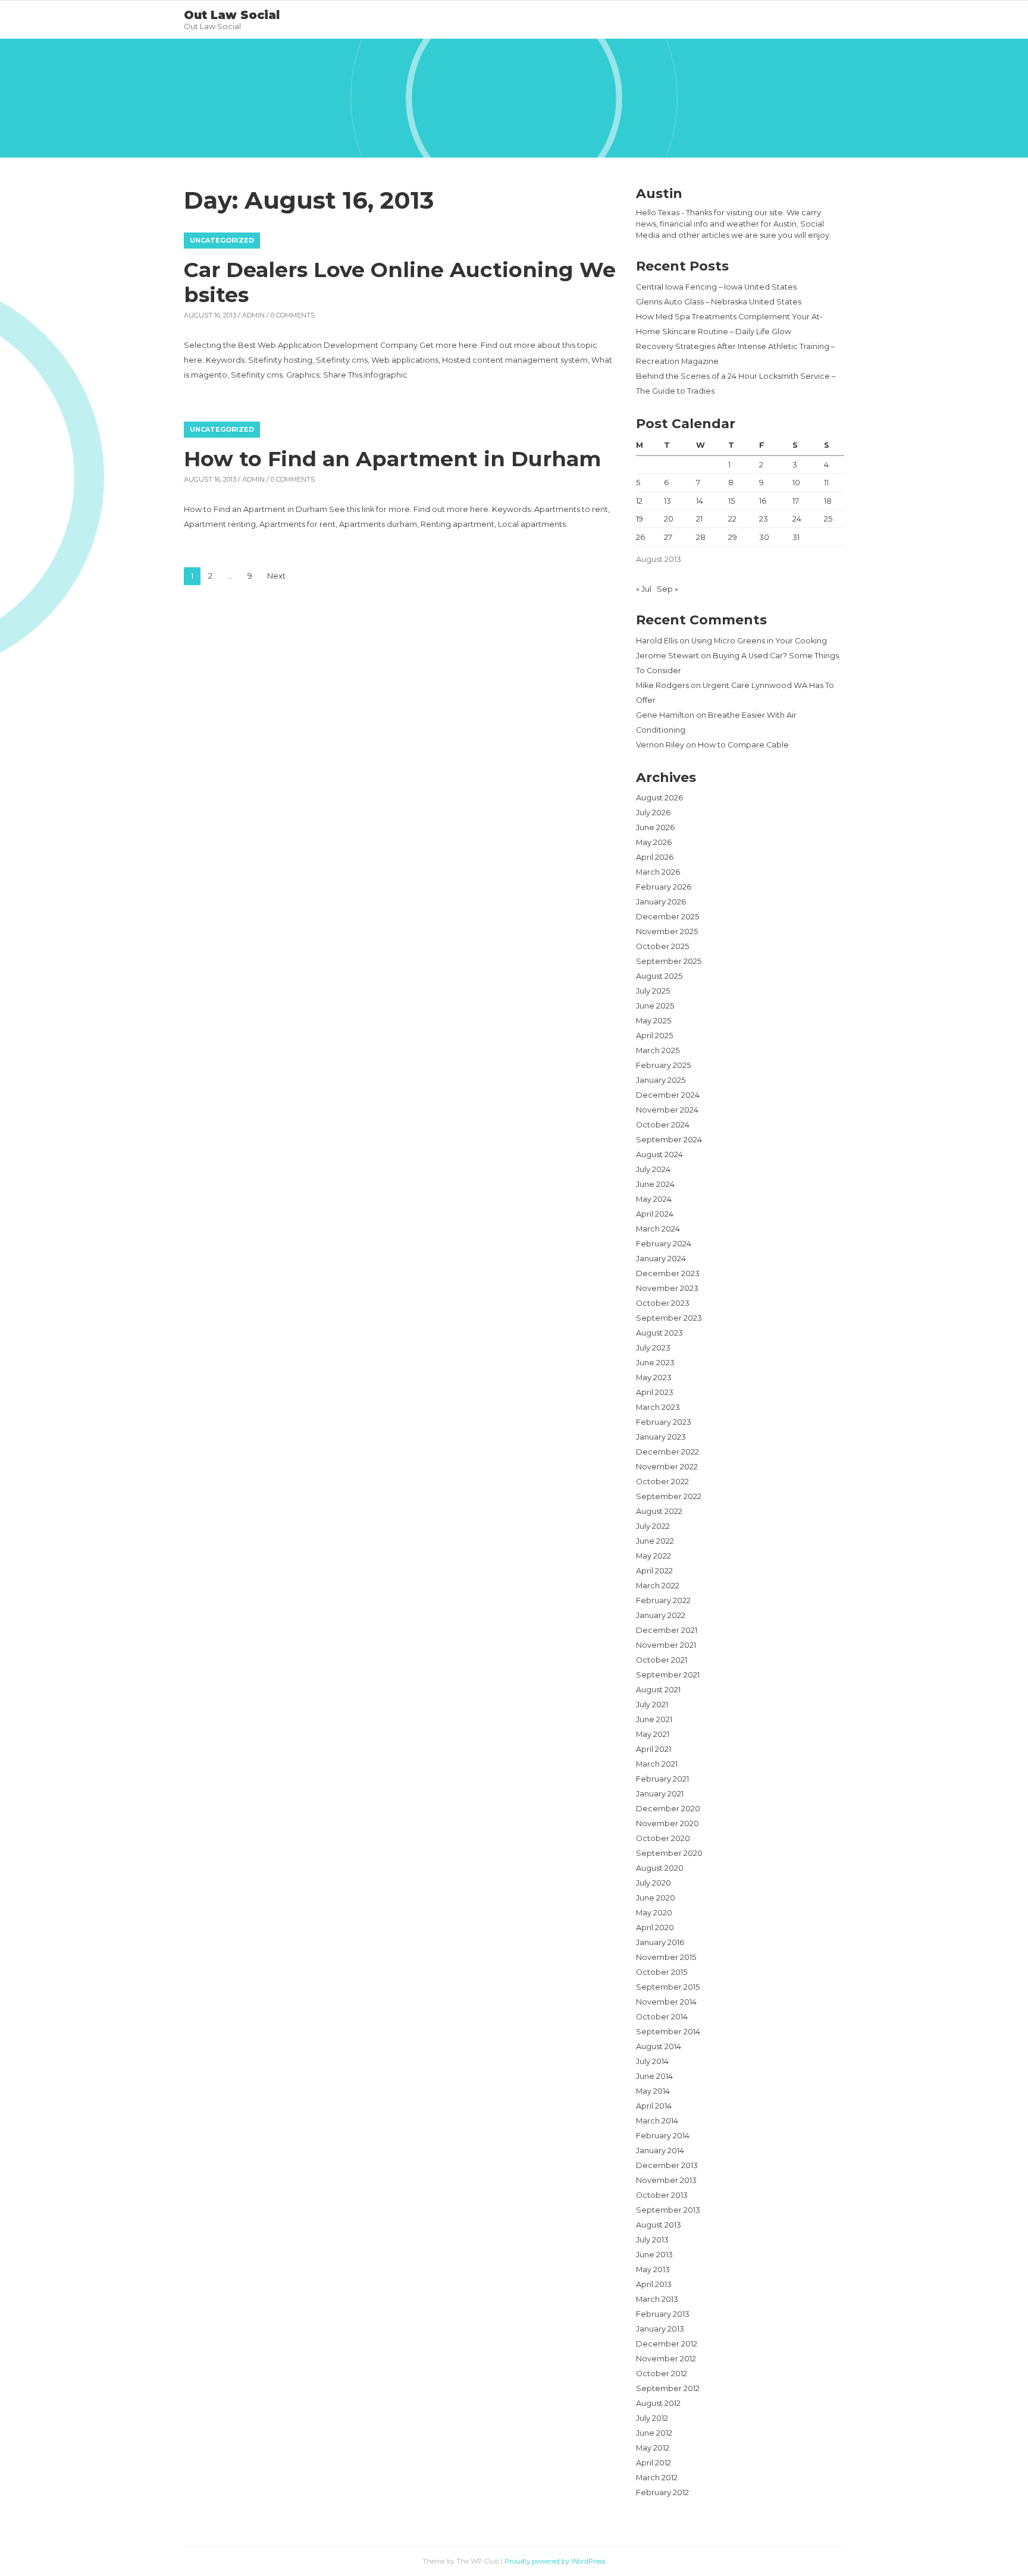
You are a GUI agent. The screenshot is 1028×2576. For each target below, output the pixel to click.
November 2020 (667, 1823)
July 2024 (653, 1169)
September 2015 (668, 1987)
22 (732, 519)
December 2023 (668, 1273)
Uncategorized (222, 240)
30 (764, 537)
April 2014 (654, 2106)
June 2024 (655, 1184)
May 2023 (654, 1377)
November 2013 (666, 2180)
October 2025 (662, 946)
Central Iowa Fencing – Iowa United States (716, 287)
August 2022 (659, 1511)
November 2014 (666, 2002)
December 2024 (668, 1095)
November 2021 (666, 1645)
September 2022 (669, 1496)
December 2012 (667, 2344)
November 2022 (667, 1467)
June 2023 (655, 1363)
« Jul (644, 589)
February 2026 (664, 887)
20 (669, 519)
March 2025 (658, 1050)
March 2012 (657, 2478)
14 (700, 501)
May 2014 (653, 2091)
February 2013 (663, 2314)
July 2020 (654, 1883)
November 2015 (666, 1957)
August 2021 (658, 1690)
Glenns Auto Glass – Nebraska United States (719, 302)
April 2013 (654, 2284)
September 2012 (668, 2388)
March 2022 (658, 1586)
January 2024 (661, 1259)
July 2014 (652, 2061)
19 (640, 519)
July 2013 (652, 2240)
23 (764, 519)
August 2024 (659, 1155)
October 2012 (662, 2374)
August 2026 (659, 798)
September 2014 (668, 2032)
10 (796, 483)
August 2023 (659, 1333)
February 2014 (663, 2136)
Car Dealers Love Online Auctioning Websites (400, 282)
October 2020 (663, 1838)
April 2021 (654, 1749)
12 (639, 501)
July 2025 (653, 991)
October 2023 (663, 1303)
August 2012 (658, 2403)
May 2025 (654, 1021)
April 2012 (654, 2463)
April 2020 (655, 1928)
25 (828, 519)
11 (826, 483)
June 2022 (655, 1541)
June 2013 (654, 2255)
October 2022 (662, 1482)
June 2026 (655, 827)
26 (640, 537)
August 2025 (659, 976)
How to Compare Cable (743, 745)
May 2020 (654, 1913)
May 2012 (653, 2448)
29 (733, 537)
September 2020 (669, 1853)
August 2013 (659, 2225)
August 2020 (660, 1868)
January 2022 (661, 1615)
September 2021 (668, 1675)
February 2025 (663, 1065)
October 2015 (662, 1972)
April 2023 (655, 1392)
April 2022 (654, 1571)
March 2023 (658, 1407)
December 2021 (667, 1630)
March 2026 (658, 872)
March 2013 (657, 2299)
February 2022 (663, 1600)
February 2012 (662, 2492)
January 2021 (660, 1794)
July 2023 (653, 1348)
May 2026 (654, 842)
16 (763, 501)
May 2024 (654, 1199)
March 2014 (657, 2121)
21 (699, 519)
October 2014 (662, 2017)
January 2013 (660, 2329)
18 (828, 501)
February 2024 (664, 1244)
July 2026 (653, 813)
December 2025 (667, 917)
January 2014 (660, 2151)
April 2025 (654, 1036)
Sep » (667, 589)
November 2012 (666, 2359)
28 (701, 537)
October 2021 (662, 1660)
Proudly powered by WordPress (555, 2561)
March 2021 (657, 1764)
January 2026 (661, 902)
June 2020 (656, 1898)
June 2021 (654, 1719)
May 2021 (653, 1734)
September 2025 (669, 961)
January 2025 (661, 1080)
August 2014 (659, 2046)
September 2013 (668, 2210)
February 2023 (664, 1422)
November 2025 (667, 932)
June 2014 (654, 2076)
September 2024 (669, 1140)
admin (253, 315)
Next (276, 576)
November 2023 (667, 1288)
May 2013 (653, 2269)
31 (796, 537)
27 (668, 537)
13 (667, 501)
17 (796, 501)
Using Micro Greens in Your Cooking (759, 641)
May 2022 (654, 1556)
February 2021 (662, 1779)
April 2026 (655, 857)
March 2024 (658, 1229)
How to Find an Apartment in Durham (392, 459)
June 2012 (654, 2433)
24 (797, 519)
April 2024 (655, 1214)
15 (731, 501)
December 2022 (667, 1452)
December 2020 (668, 1809)
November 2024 (667, 1110)
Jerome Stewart (667, 656)
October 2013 (662, 2195)
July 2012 (652, 2418)
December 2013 (667, 2165)
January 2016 (660, 1942)
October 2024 (663, 1125)
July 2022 (653, 1526)
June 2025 (655, 1006)
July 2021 (652, 1705)
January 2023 (661, 1437)
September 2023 (669, 1318)
